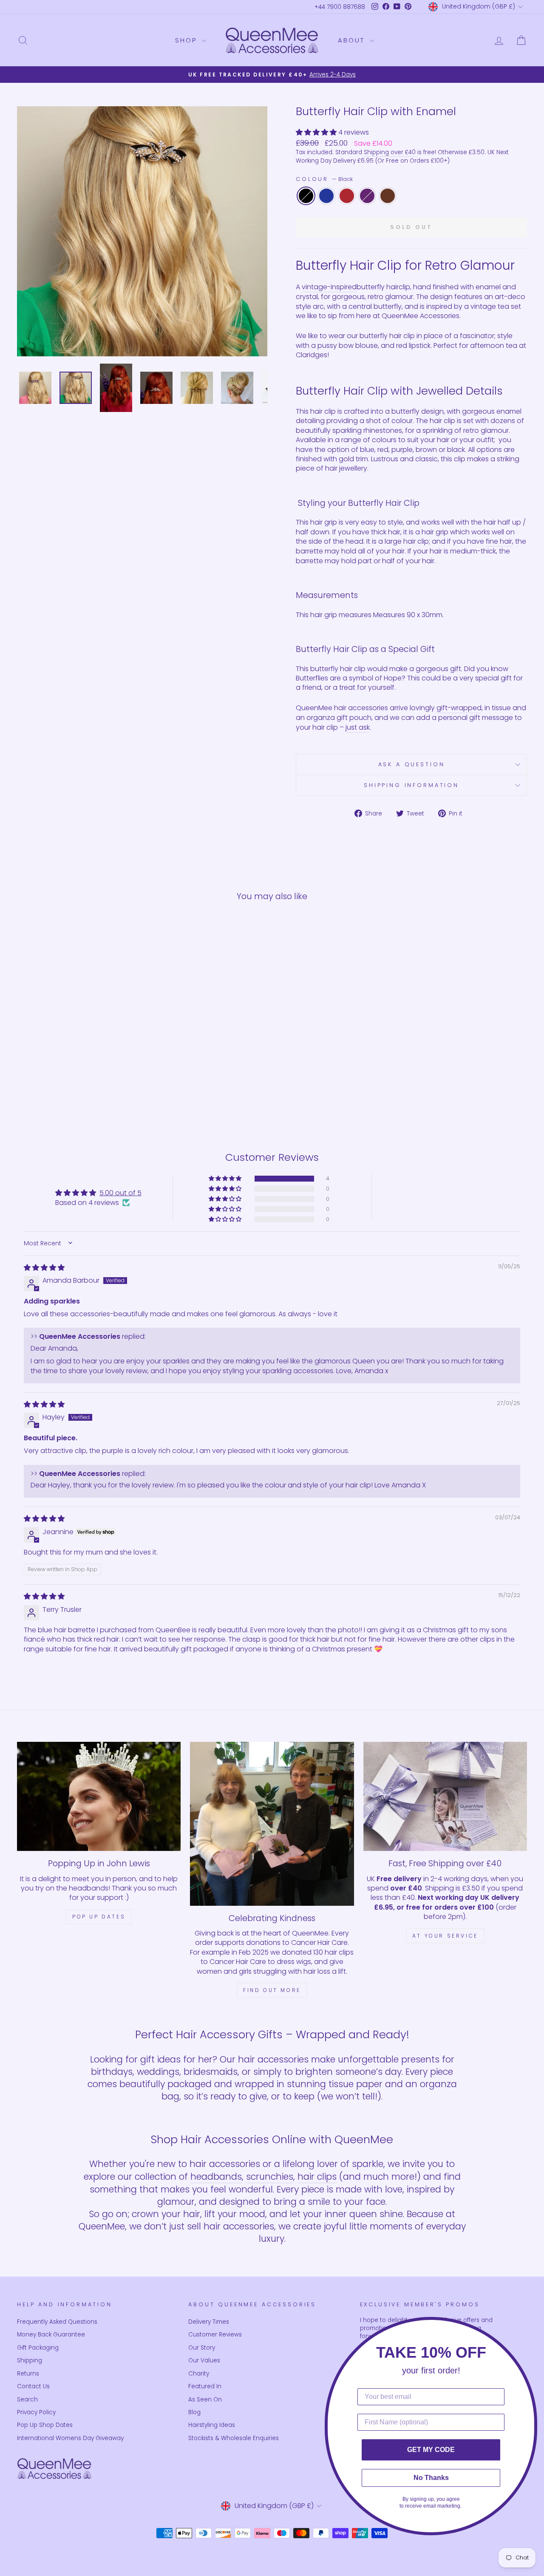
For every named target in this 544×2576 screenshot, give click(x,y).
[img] (44, 1268)
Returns (28, 2374)
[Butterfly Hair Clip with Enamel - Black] (54, 1090)
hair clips (317, 2177)
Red (347, 196)
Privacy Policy (36, 2412)
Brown (388, 196)
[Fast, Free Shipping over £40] (445, 1796)
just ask (358, 728)
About (353, 40)
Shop (187, 40)
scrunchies (270, 2177)
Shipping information (411, 785)
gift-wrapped (459, 708)
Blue (326, 196)
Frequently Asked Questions (57, 2322)
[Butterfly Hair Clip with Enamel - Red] (77, 1090)
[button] (317, 132)
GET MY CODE (431, 2450)
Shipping (30, 2360)
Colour (324, 179)
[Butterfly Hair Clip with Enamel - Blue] (66, 1090)
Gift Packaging (38, 2348)
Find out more (272, 1990)
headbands (216, 2177)
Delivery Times (209, 2322)
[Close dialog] (535, 2326)
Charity (199, 2374)
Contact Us (33, 2386)
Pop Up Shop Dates (45, 2425)
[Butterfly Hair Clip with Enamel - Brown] (100, 1090)
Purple (367, 196)
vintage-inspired (329, 287)
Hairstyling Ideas (212, 2425)
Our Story (202, 2348)
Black (306, 196)
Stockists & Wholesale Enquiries (234, 2438)
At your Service (445, 1936)
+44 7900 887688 (340, 7)
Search (27, 2400)
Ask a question (412, 764)
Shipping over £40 (390, 152)
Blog (194, 2412)
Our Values (204, 2360)
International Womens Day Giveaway (70, 2438)
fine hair (499, 542)
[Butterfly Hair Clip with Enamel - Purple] (89, 1090)
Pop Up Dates (99, 1917)
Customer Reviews (215, 2335)
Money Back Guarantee (51, 2335)
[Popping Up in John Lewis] (99, 1796)
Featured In (205, 2386)
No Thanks (431, 2478)
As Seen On (205, 2400)
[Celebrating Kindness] (272, 1824)
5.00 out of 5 (120, 1193)
